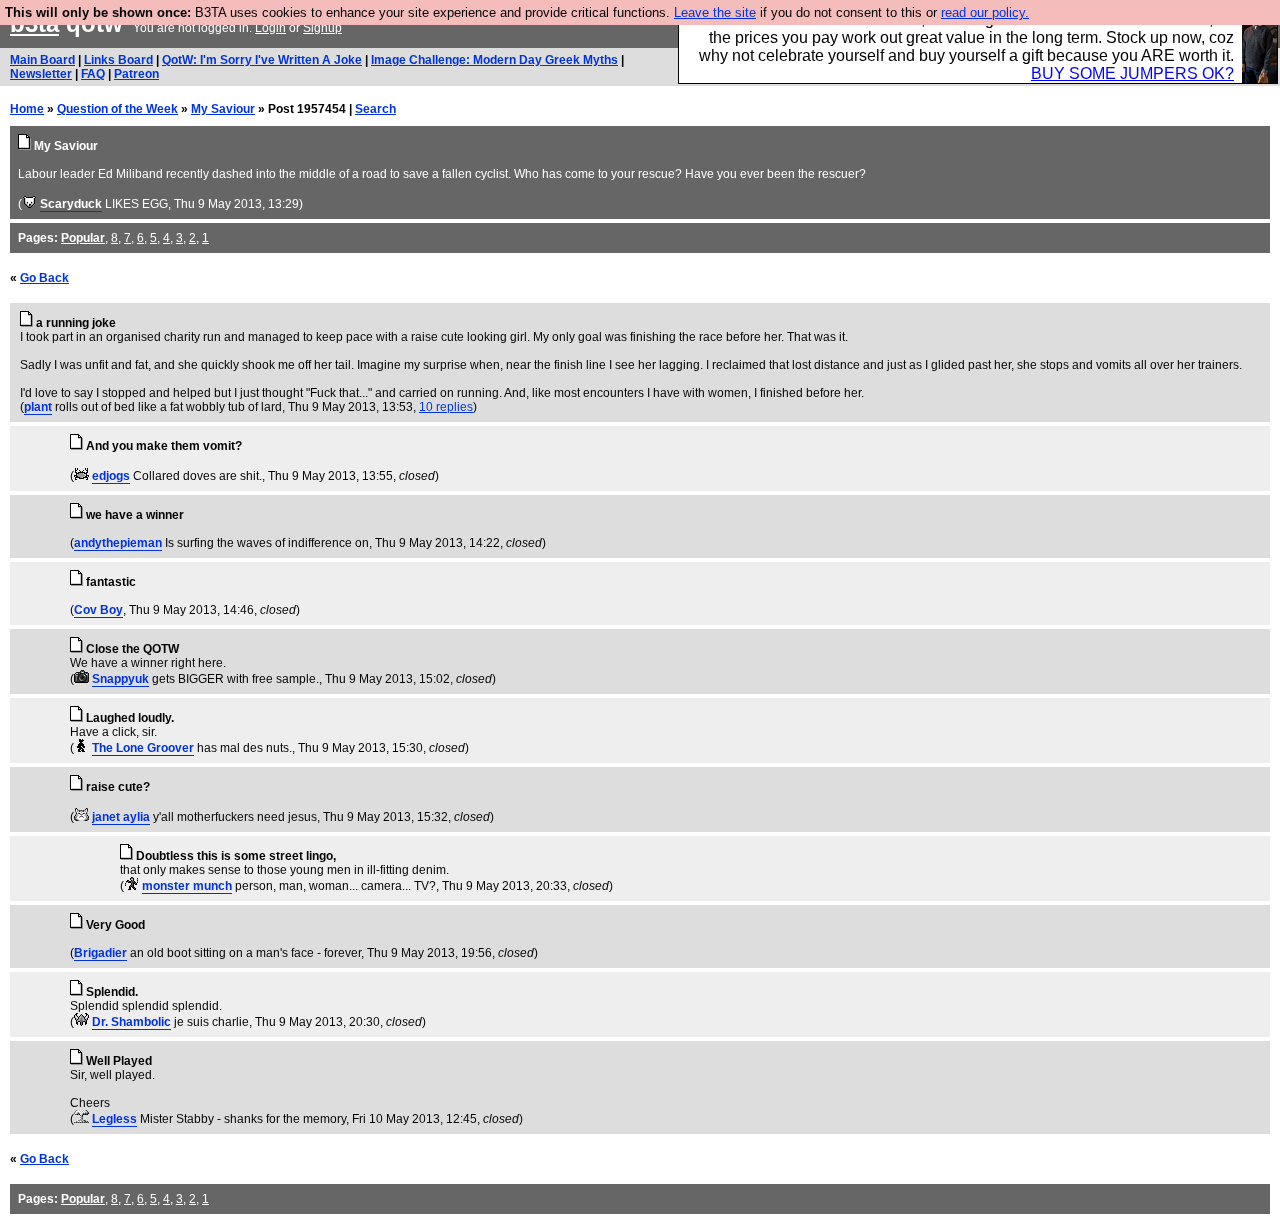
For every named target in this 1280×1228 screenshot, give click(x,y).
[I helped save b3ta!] (29, 204)
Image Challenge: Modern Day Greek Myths (494, 60)
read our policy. (985, 12)
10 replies (446, 407)
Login (270, 28)
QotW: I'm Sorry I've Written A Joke (262, 60)
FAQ (93, 74)
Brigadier (100, 953)
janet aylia (121, 817)
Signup (322, 28)
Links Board (118, 60)
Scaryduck (71, 204)
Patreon (136, 74)
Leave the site (715, 12)
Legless (114, 1119)
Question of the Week (117, 109)
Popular (83, 238)
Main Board (42, 60)
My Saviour (223, 109)
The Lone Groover (143, 748)
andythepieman (118, 543)
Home (27, 109)
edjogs (111, 476)
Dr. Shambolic (131, 1022)
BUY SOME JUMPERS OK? (1132, 73)
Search (375, 109)
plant (38, 407)
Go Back (44, 278)
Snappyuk (120, 679)
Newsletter (41, 74)
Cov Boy (98, 610)
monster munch (187, 886)
